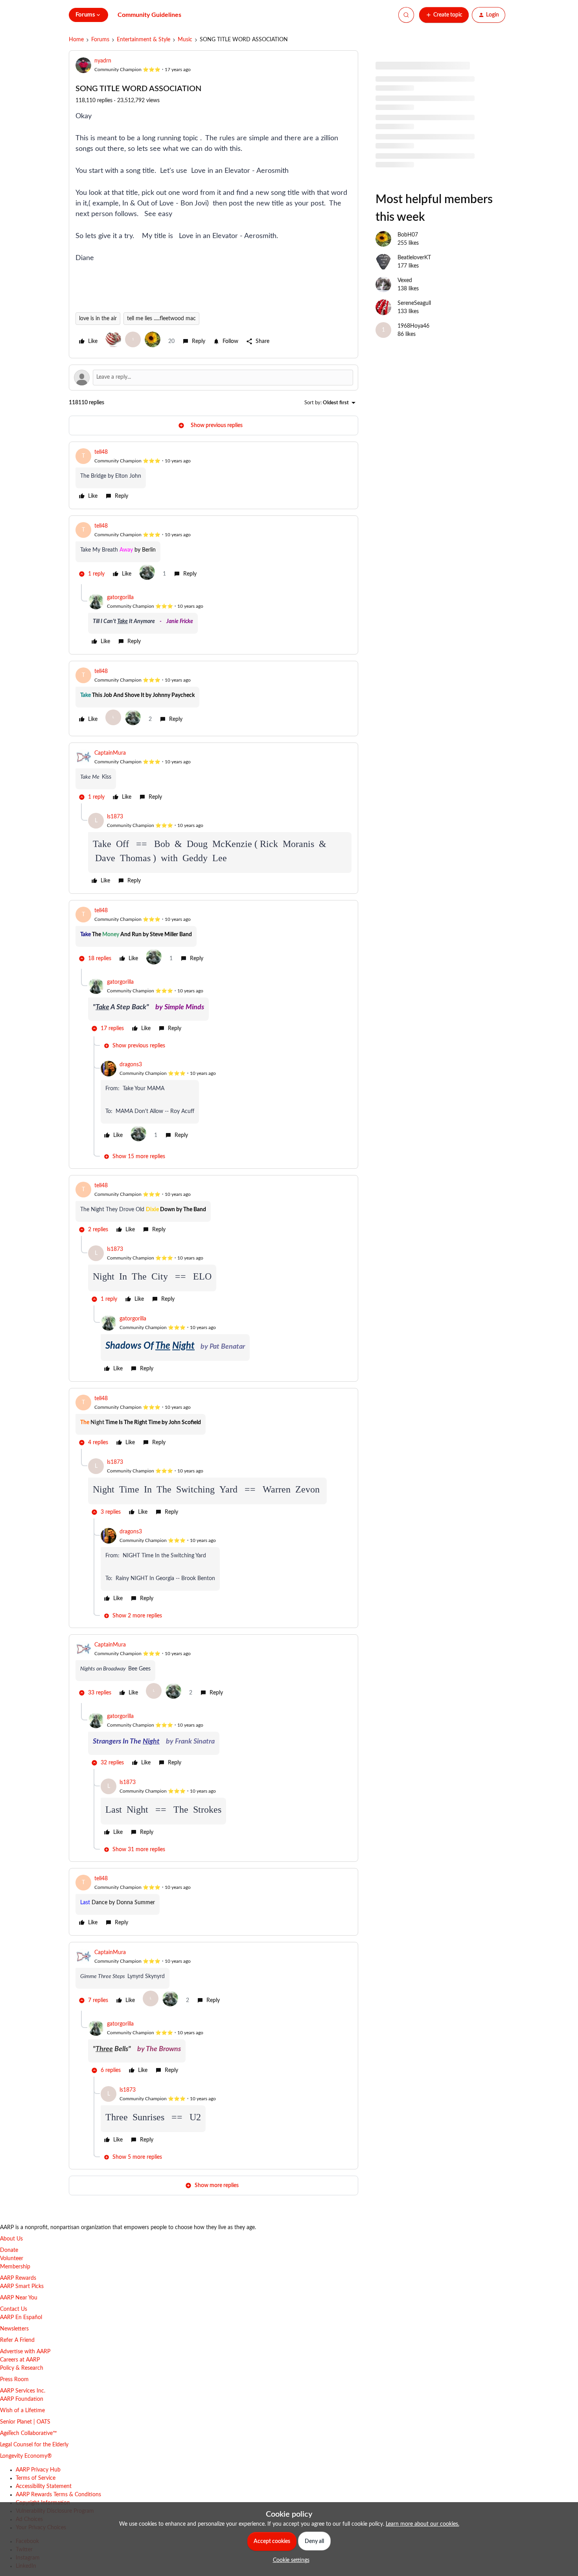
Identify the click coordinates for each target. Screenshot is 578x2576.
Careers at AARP (20, 2360)
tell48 (101, 452)
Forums (100, 40)
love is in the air (98, 319)
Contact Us (14, 2309)
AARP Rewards (18, 2278)
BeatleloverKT (414, 258)
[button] (444, 15)
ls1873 (115, 817)
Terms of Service (36, 2478)
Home (76, 40)
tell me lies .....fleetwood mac (161, 319)
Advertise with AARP (25, 2352)
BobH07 (408, 235)
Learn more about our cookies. (422, 2524)
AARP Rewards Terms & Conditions (58, 2495)
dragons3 (131, 1065)
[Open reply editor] (214, 378)
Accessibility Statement (44, 2486)
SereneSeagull (414, 303)
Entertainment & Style (144, 40)
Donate (9, 2250)
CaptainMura (110, 753)
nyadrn (103, 61)
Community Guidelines (149, 15)
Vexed (405, 281)
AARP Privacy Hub (38, 2470)
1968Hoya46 (413, 326)
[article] (214, 475)
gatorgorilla (120, 598)
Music (185, 40)
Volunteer (12, 2259)
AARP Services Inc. (23, 2391)
